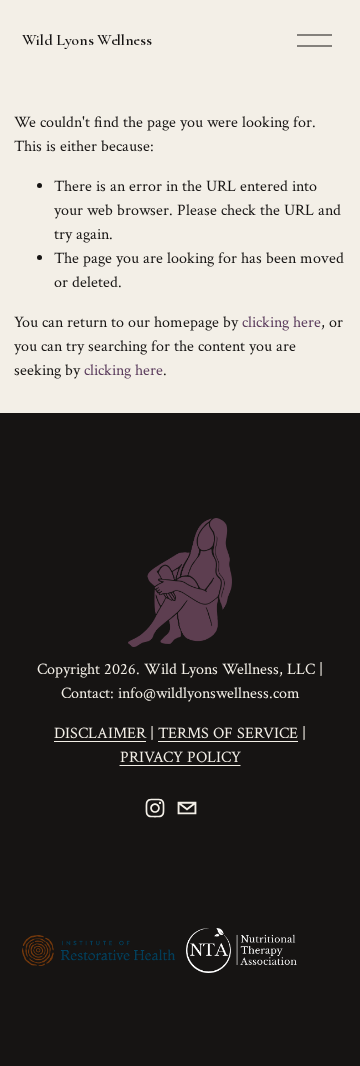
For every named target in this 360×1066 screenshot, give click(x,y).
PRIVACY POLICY (180, 757)
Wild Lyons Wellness (87, 40)
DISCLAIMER (100, 733)
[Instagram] (155, 808)
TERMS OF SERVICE (228, 733)
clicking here (281, 322)
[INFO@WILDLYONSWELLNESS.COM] (187, 808)
